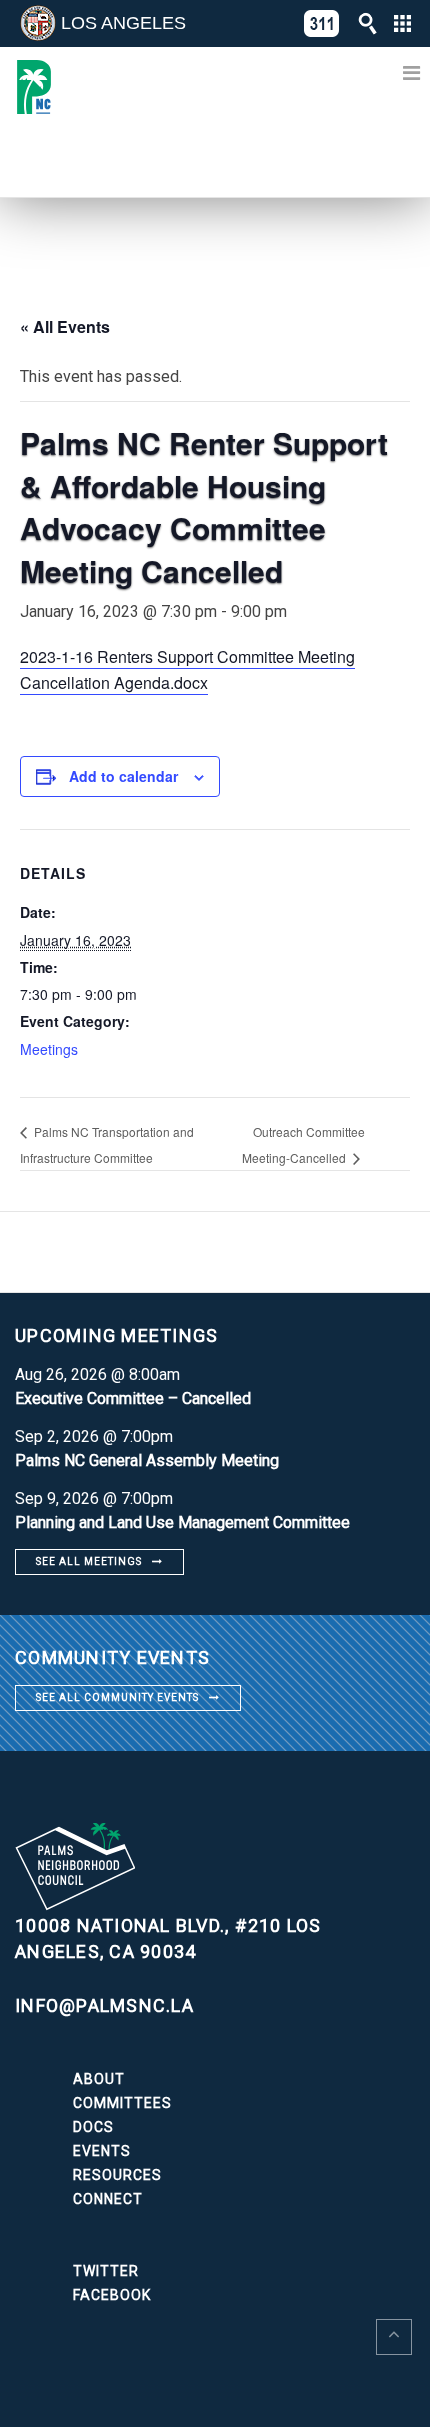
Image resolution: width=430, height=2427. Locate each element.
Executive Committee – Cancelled (133, 1398)
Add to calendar (123, 776)
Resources (117, 2175)
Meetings (49, 1049)
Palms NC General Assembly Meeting (147, 1460)
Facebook (112, 2295)
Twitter (106, 2271)
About (99, 2079)
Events (102, 2151)
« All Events (65, 326)
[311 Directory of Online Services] (322, 23)
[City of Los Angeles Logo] (38, 23)
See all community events (117, 1697)
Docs (93, 2127)
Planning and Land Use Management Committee (182, 1522)
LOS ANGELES (123, 23)
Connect (108, 2199)
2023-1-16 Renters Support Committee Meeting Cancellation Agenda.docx (187, 669)
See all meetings (89, 1561)
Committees (122, 2103)
